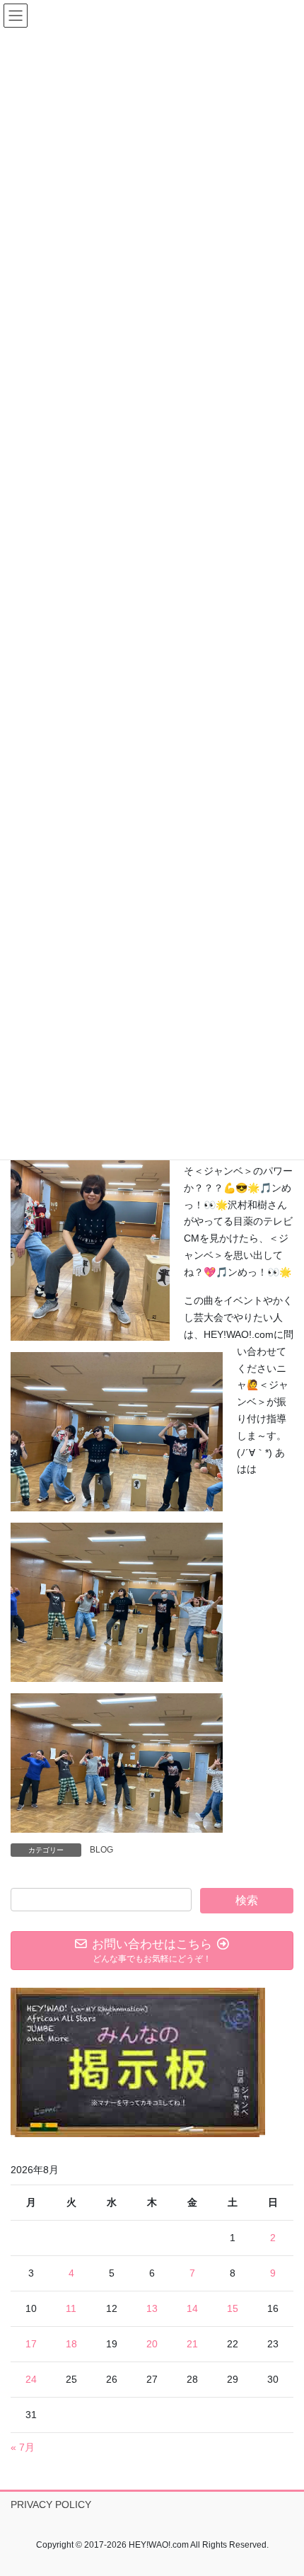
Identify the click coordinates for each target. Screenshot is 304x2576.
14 (192, 2308)
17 (31, 2344)
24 (31, 2379)
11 (71, 2308)
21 (192, 2344)
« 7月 (23, 2447)
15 (233, 2308)
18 (71, 2344)
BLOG (101, 1850)
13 (152, 2308)
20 (152, 2344)
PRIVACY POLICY (51, 2505)
